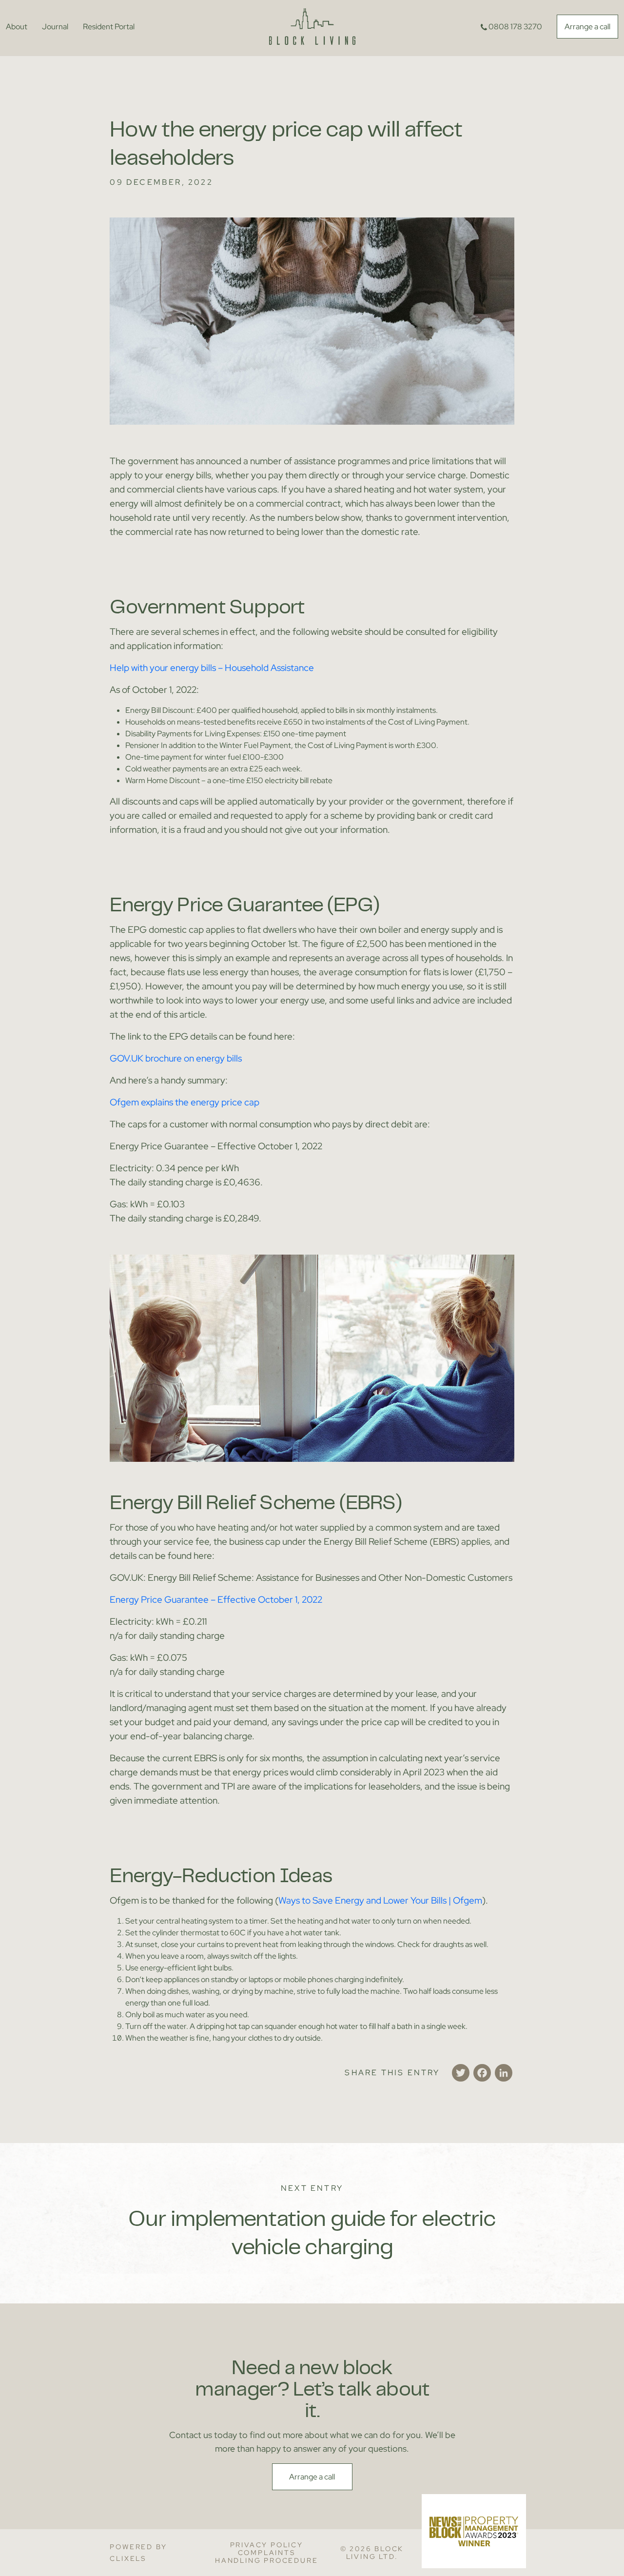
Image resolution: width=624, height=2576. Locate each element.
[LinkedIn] (504, 2073)
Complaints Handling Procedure (266, 2556)
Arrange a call (587, 27)
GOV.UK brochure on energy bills (176, 1058)
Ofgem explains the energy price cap (185, 1102)
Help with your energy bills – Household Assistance (212, 668)
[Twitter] (461, 2073)
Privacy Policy (267, 2545)
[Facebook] (482, 2073)
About (17, 27)
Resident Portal (109, 27)
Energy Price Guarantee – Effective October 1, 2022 (216, 1600)
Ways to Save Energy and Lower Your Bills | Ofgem (380, 1900)
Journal (55, 27)
